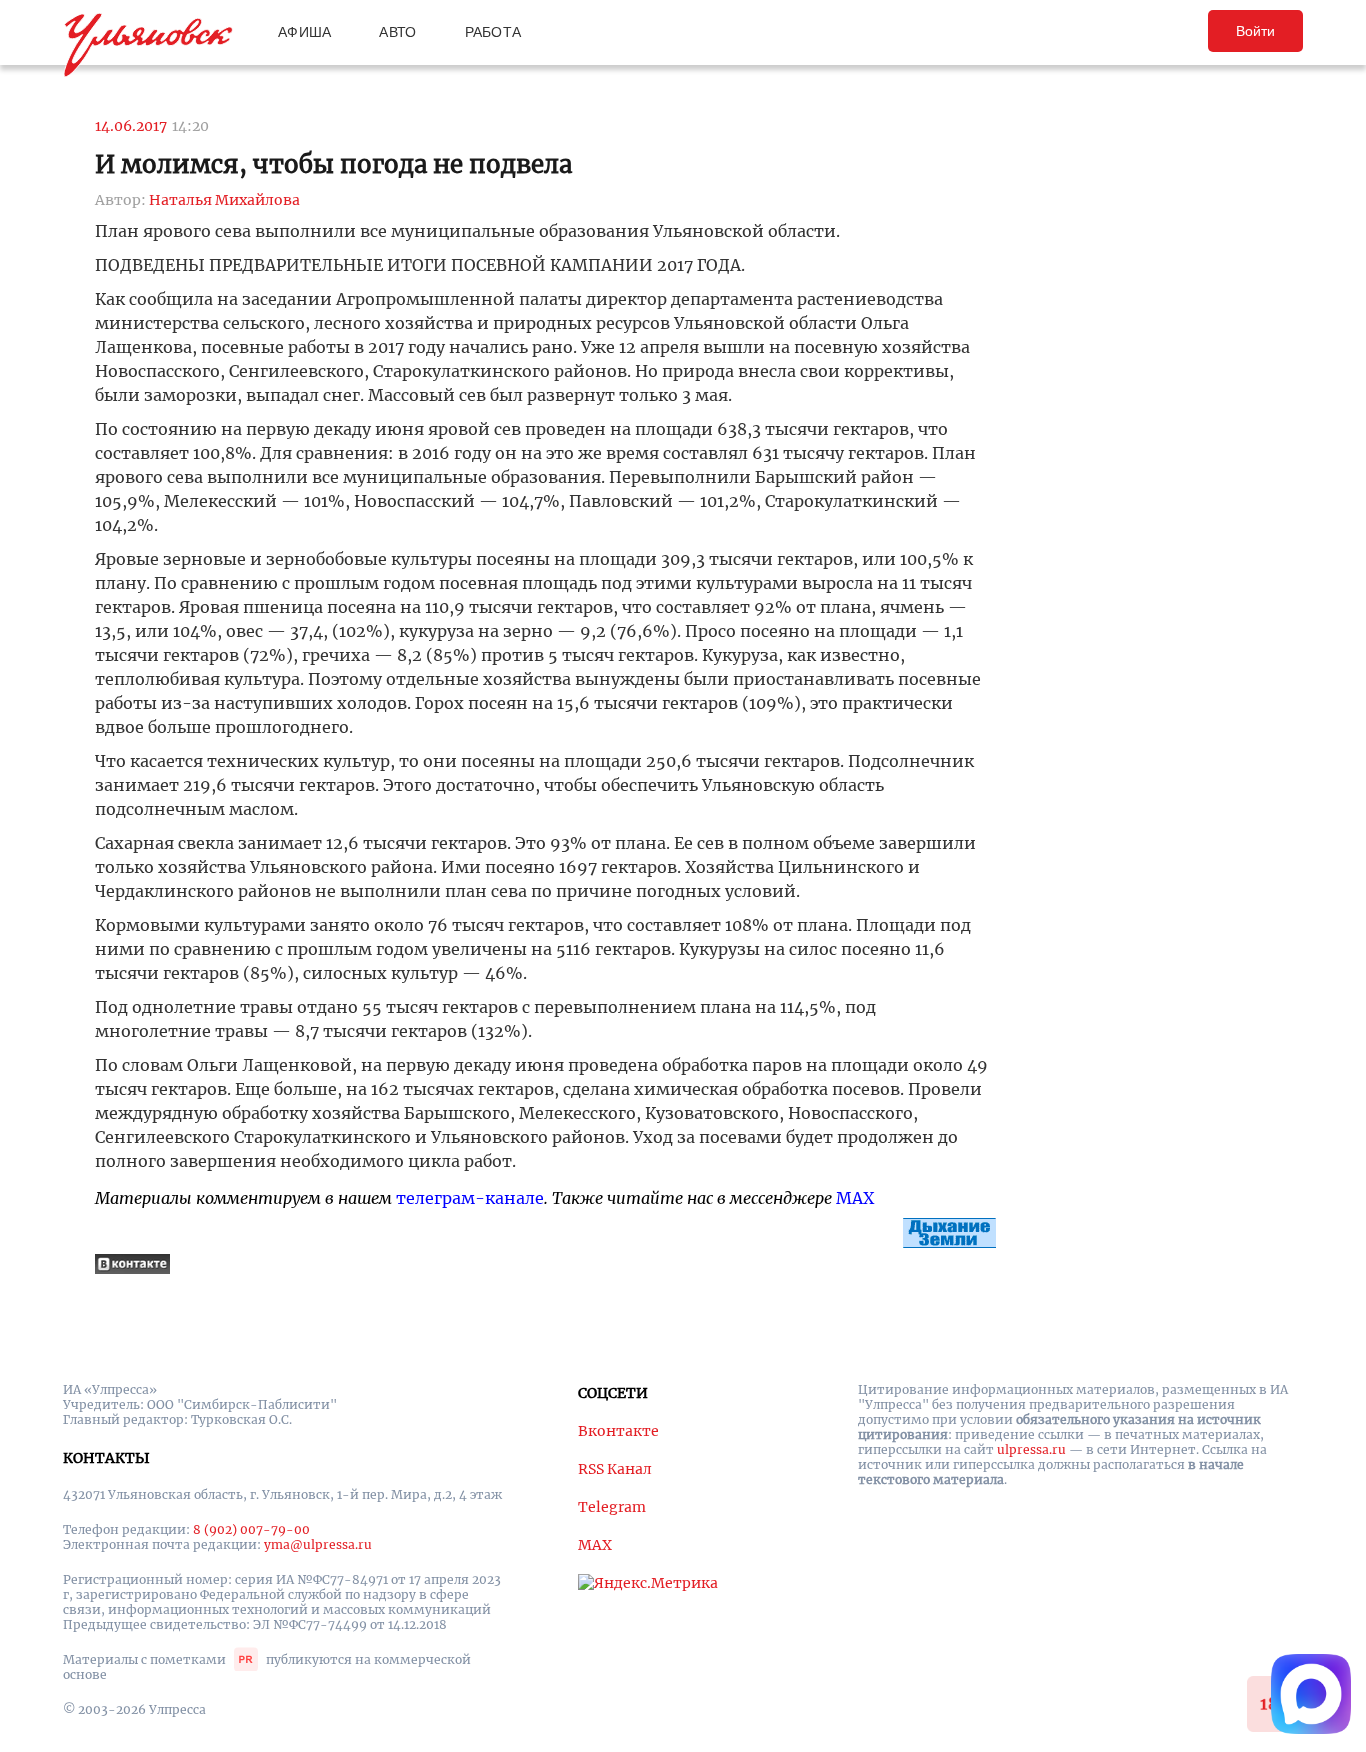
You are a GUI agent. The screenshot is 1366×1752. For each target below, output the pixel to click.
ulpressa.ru (1031, 1449)
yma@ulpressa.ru (318, 1544)
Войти (1255, 31)
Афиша (304, 32)
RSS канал (615, 1469)
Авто (397, 32)
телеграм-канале (470, 1198)
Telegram (612, 1507)
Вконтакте (618, 1431)
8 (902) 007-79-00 (251, 1529)
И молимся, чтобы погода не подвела (333, 164)
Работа (493, 32)
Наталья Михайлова (224, 200)
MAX (855, 1198)
